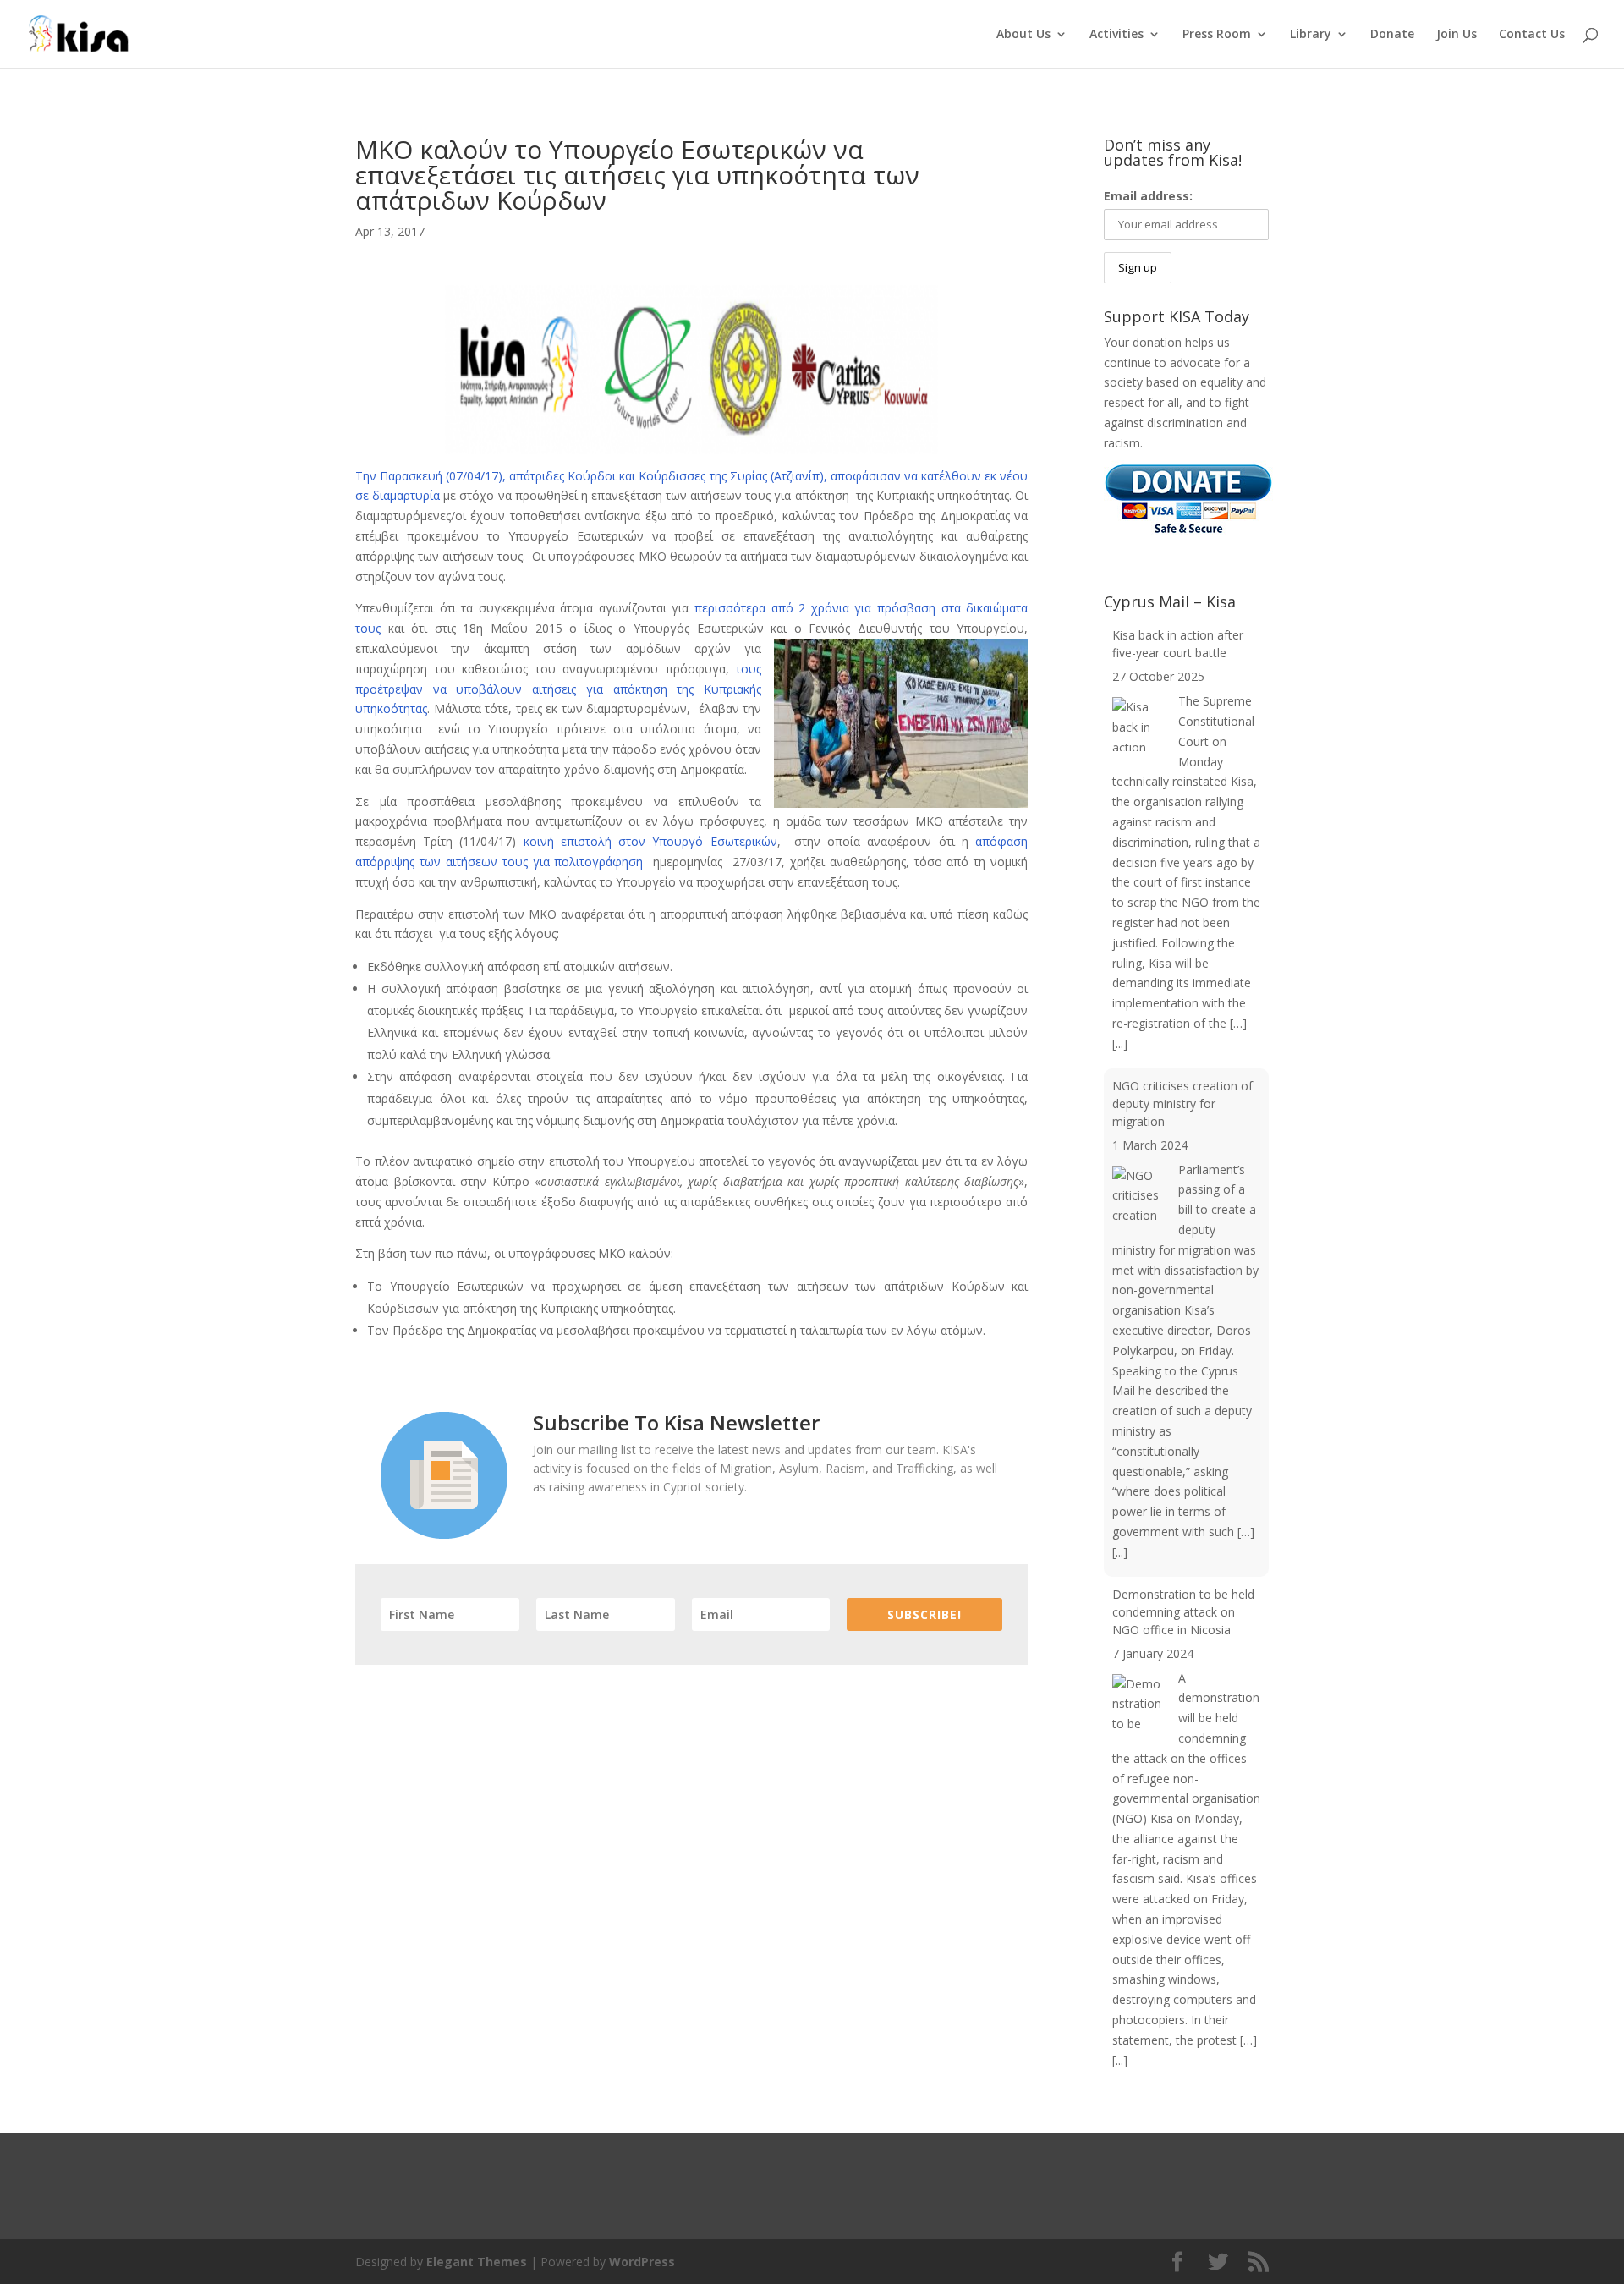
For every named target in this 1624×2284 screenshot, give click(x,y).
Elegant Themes (477, 2262)
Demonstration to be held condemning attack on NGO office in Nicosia (1183, 1612)
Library (1311, 35)
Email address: (1148, 196)
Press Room (1217, 35)
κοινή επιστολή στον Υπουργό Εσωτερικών (646, 841)
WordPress (642, 2262)
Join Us (1457, 35)
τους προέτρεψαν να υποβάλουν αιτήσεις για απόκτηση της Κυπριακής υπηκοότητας (558, 689)
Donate (1392, 35)
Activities (1116, 35)
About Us (1023, 35)
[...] (1120, 1043)
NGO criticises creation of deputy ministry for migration (1182, 1104)
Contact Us (1532, 35)
